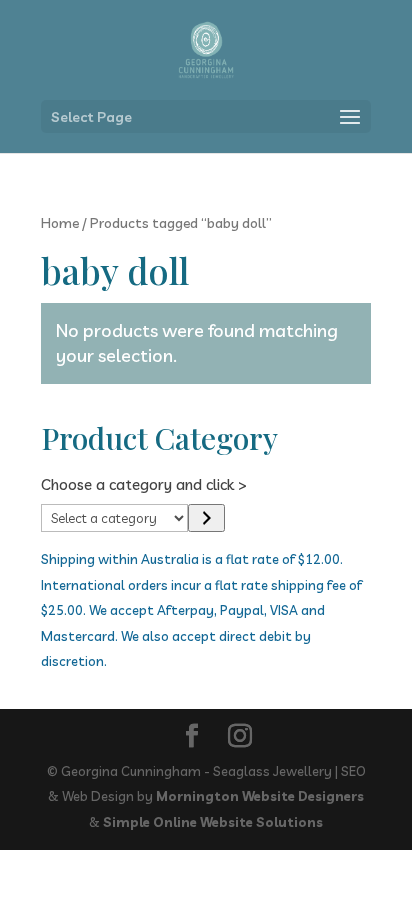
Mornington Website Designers (260, 796)
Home (60, 222)
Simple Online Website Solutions (213, 822)
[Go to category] (206, 518)
